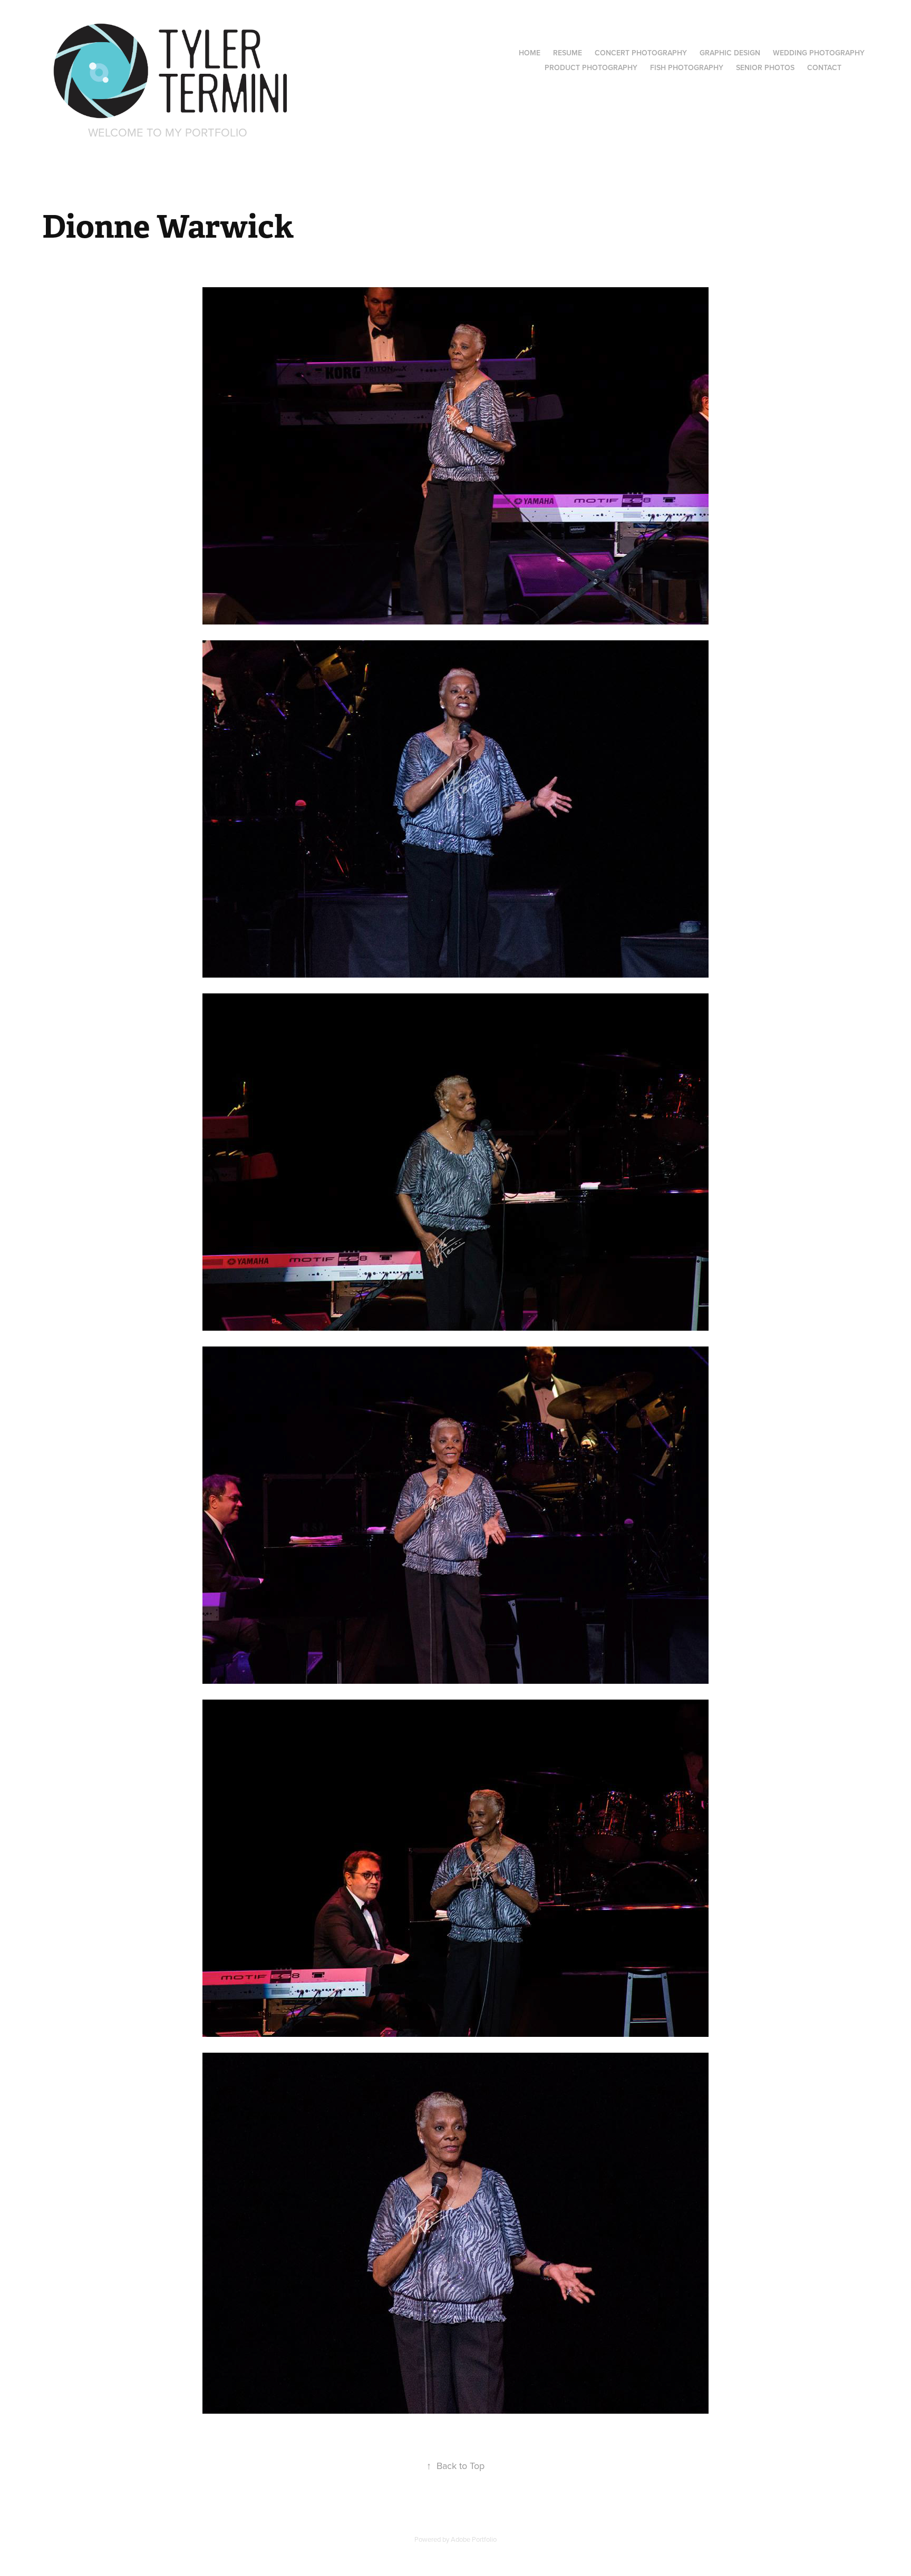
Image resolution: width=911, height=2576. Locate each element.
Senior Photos (765, 67)
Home (530, 53)
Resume (568, 53)
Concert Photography (641, 53)
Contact (824, 67)
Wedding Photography (819, 53)
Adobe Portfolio (474, 2539)
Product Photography (591, 67)
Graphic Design (730, 53)
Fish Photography (687, 67)
